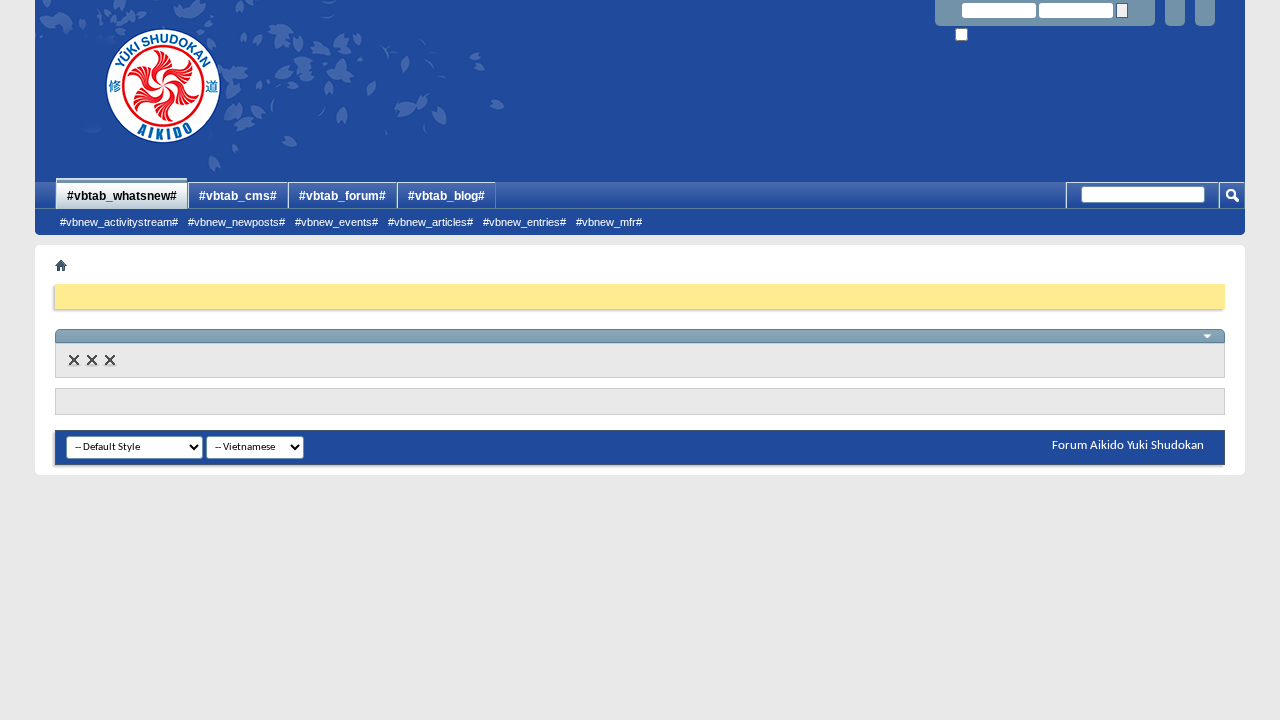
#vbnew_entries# (524, 222)
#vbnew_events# (336, 222)
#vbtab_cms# (238, 196)
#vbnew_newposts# (236, 222)
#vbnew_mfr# (609, 222)
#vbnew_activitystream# (119, 222)
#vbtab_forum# (342, 196)
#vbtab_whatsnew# (122, 196)
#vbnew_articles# (430, 222)
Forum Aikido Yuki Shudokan (1128, 445)
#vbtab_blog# (446, 196)
